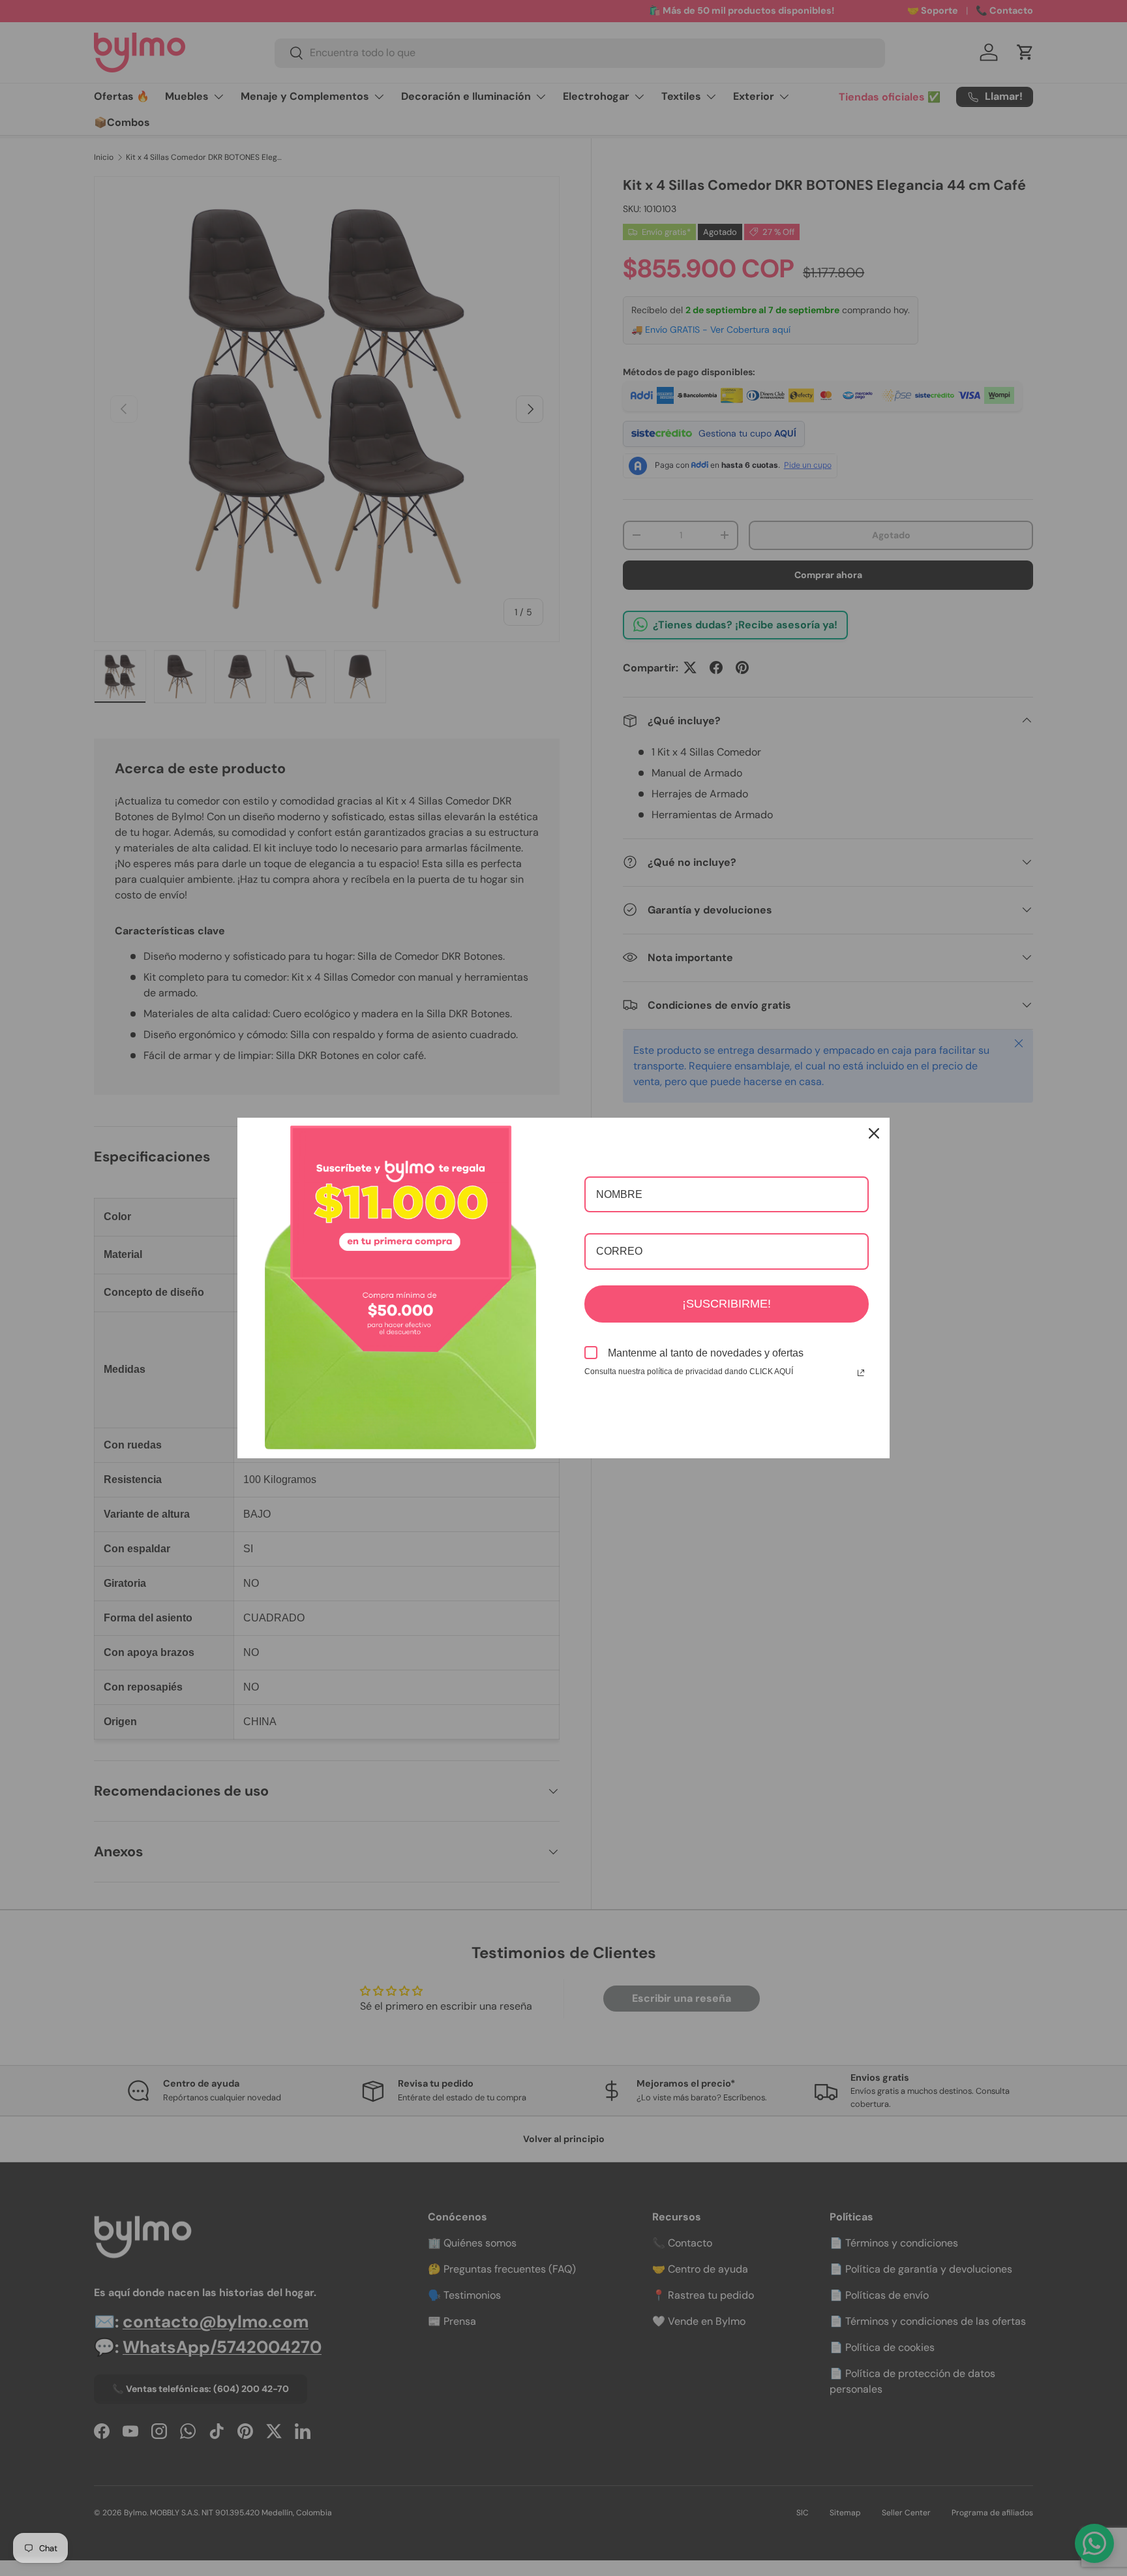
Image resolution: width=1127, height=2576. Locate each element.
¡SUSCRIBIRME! (727, 1304)
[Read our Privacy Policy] (861, 1373)
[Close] (874, 1133)
